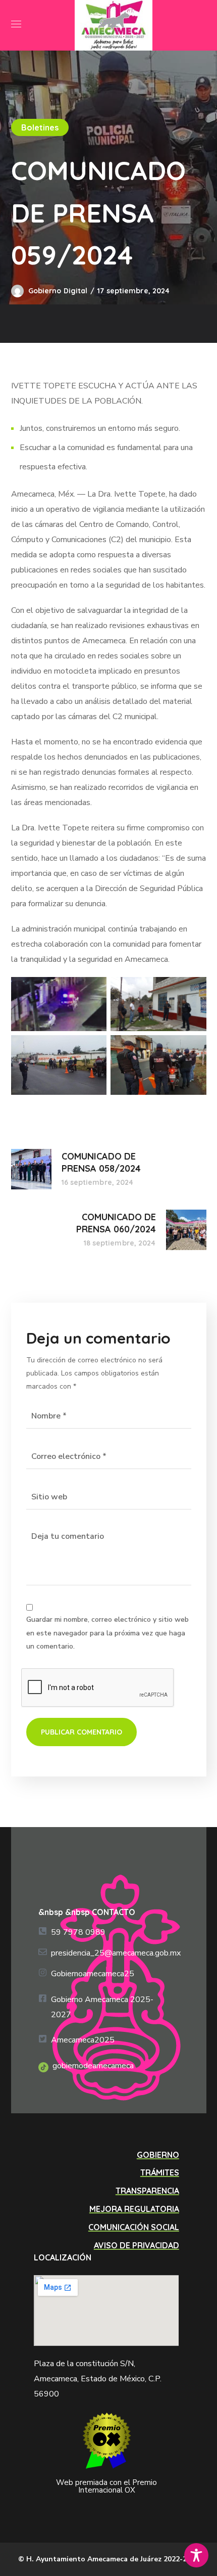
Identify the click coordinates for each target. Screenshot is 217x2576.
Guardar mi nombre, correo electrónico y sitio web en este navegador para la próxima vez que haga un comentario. (107, 1633)
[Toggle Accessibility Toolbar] (196, 2555)
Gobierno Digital (58, 291)
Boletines (40, 127)
